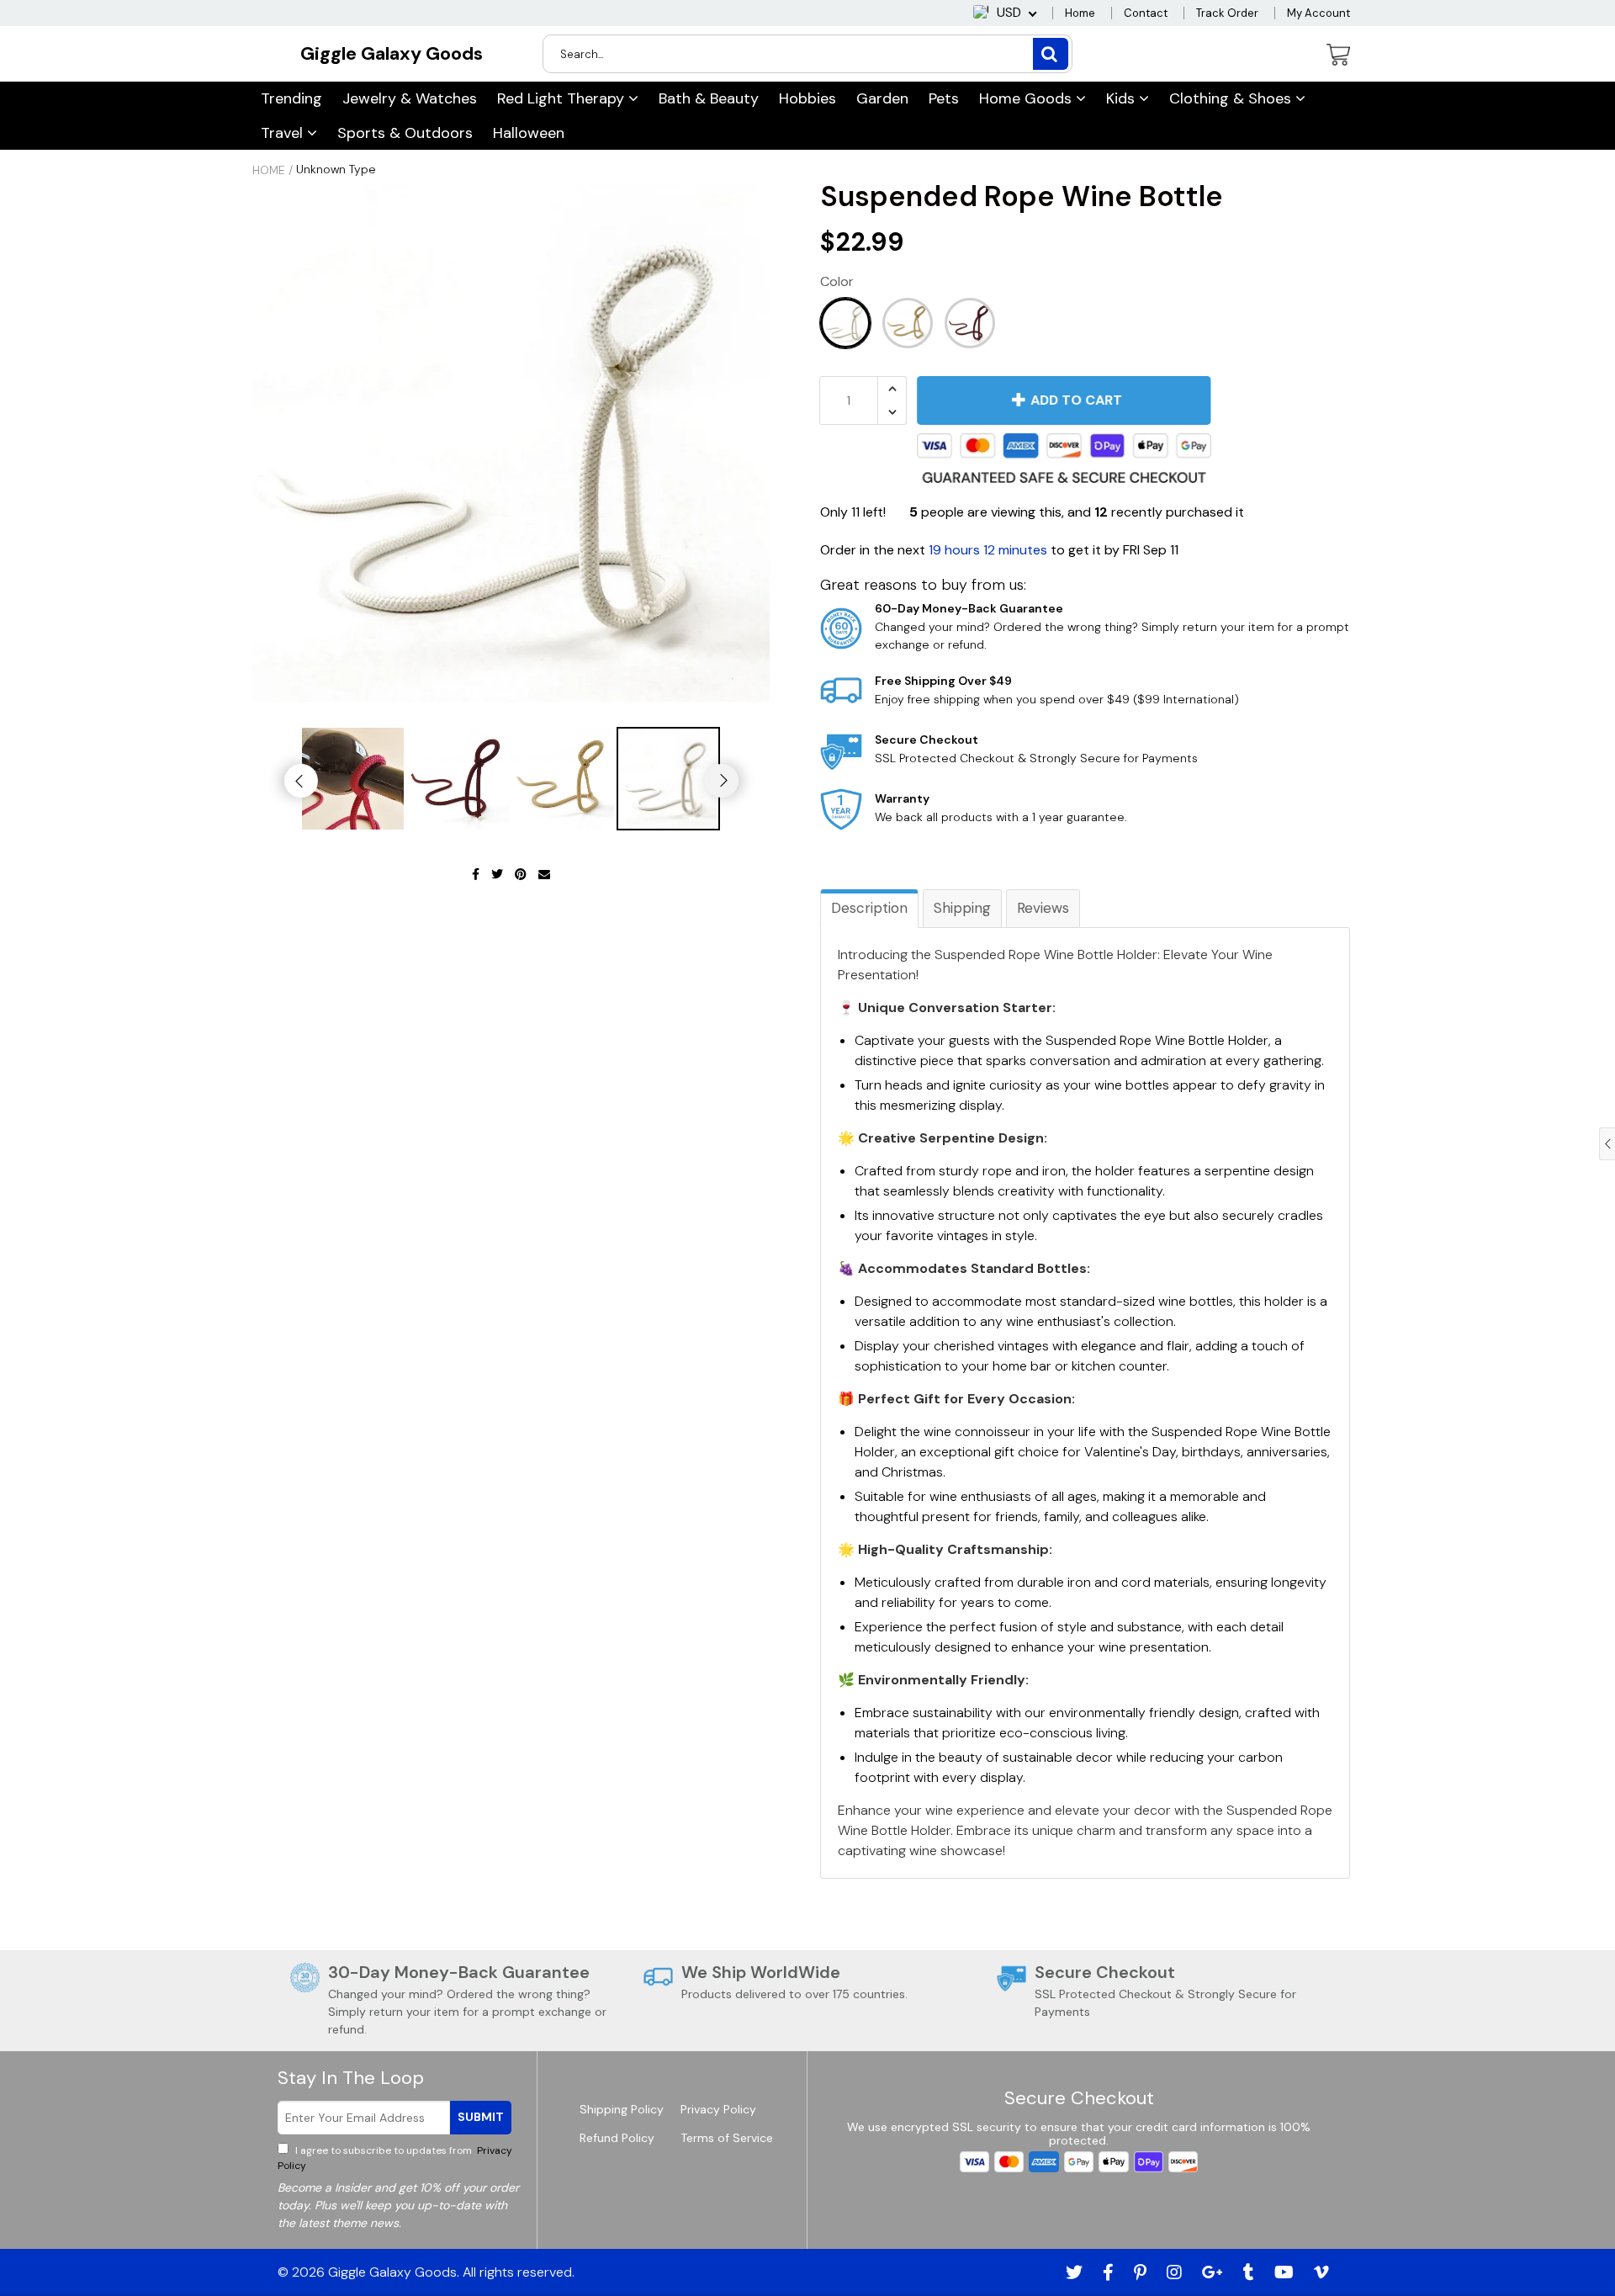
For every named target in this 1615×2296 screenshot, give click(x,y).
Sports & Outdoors (405, 133)
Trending (291, 98)
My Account (1318, 13)
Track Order (1227, 13)
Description (869, 908)
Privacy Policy (718, 2109)
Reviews (1043, 908)
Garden (882, 98)
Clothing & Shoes (1232, 98)
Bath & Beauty (709, 98)
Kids (1123, 98)
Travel (284, 133)
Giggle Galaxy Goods (392, 53)
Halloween (529, 133)
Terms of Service (727, 2138)
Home (1080, 13)
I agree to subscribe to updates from (395, 2158)
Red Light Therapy (563, 98)
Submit (481, 2117)
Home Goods (1027, 98)
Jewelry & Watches (410, 98)
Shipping (962, 908)
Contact (1146, 13)
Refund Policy (617, 2138)
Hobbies (807, 98)
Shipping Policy (622, 2109)
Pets (944, 98)
